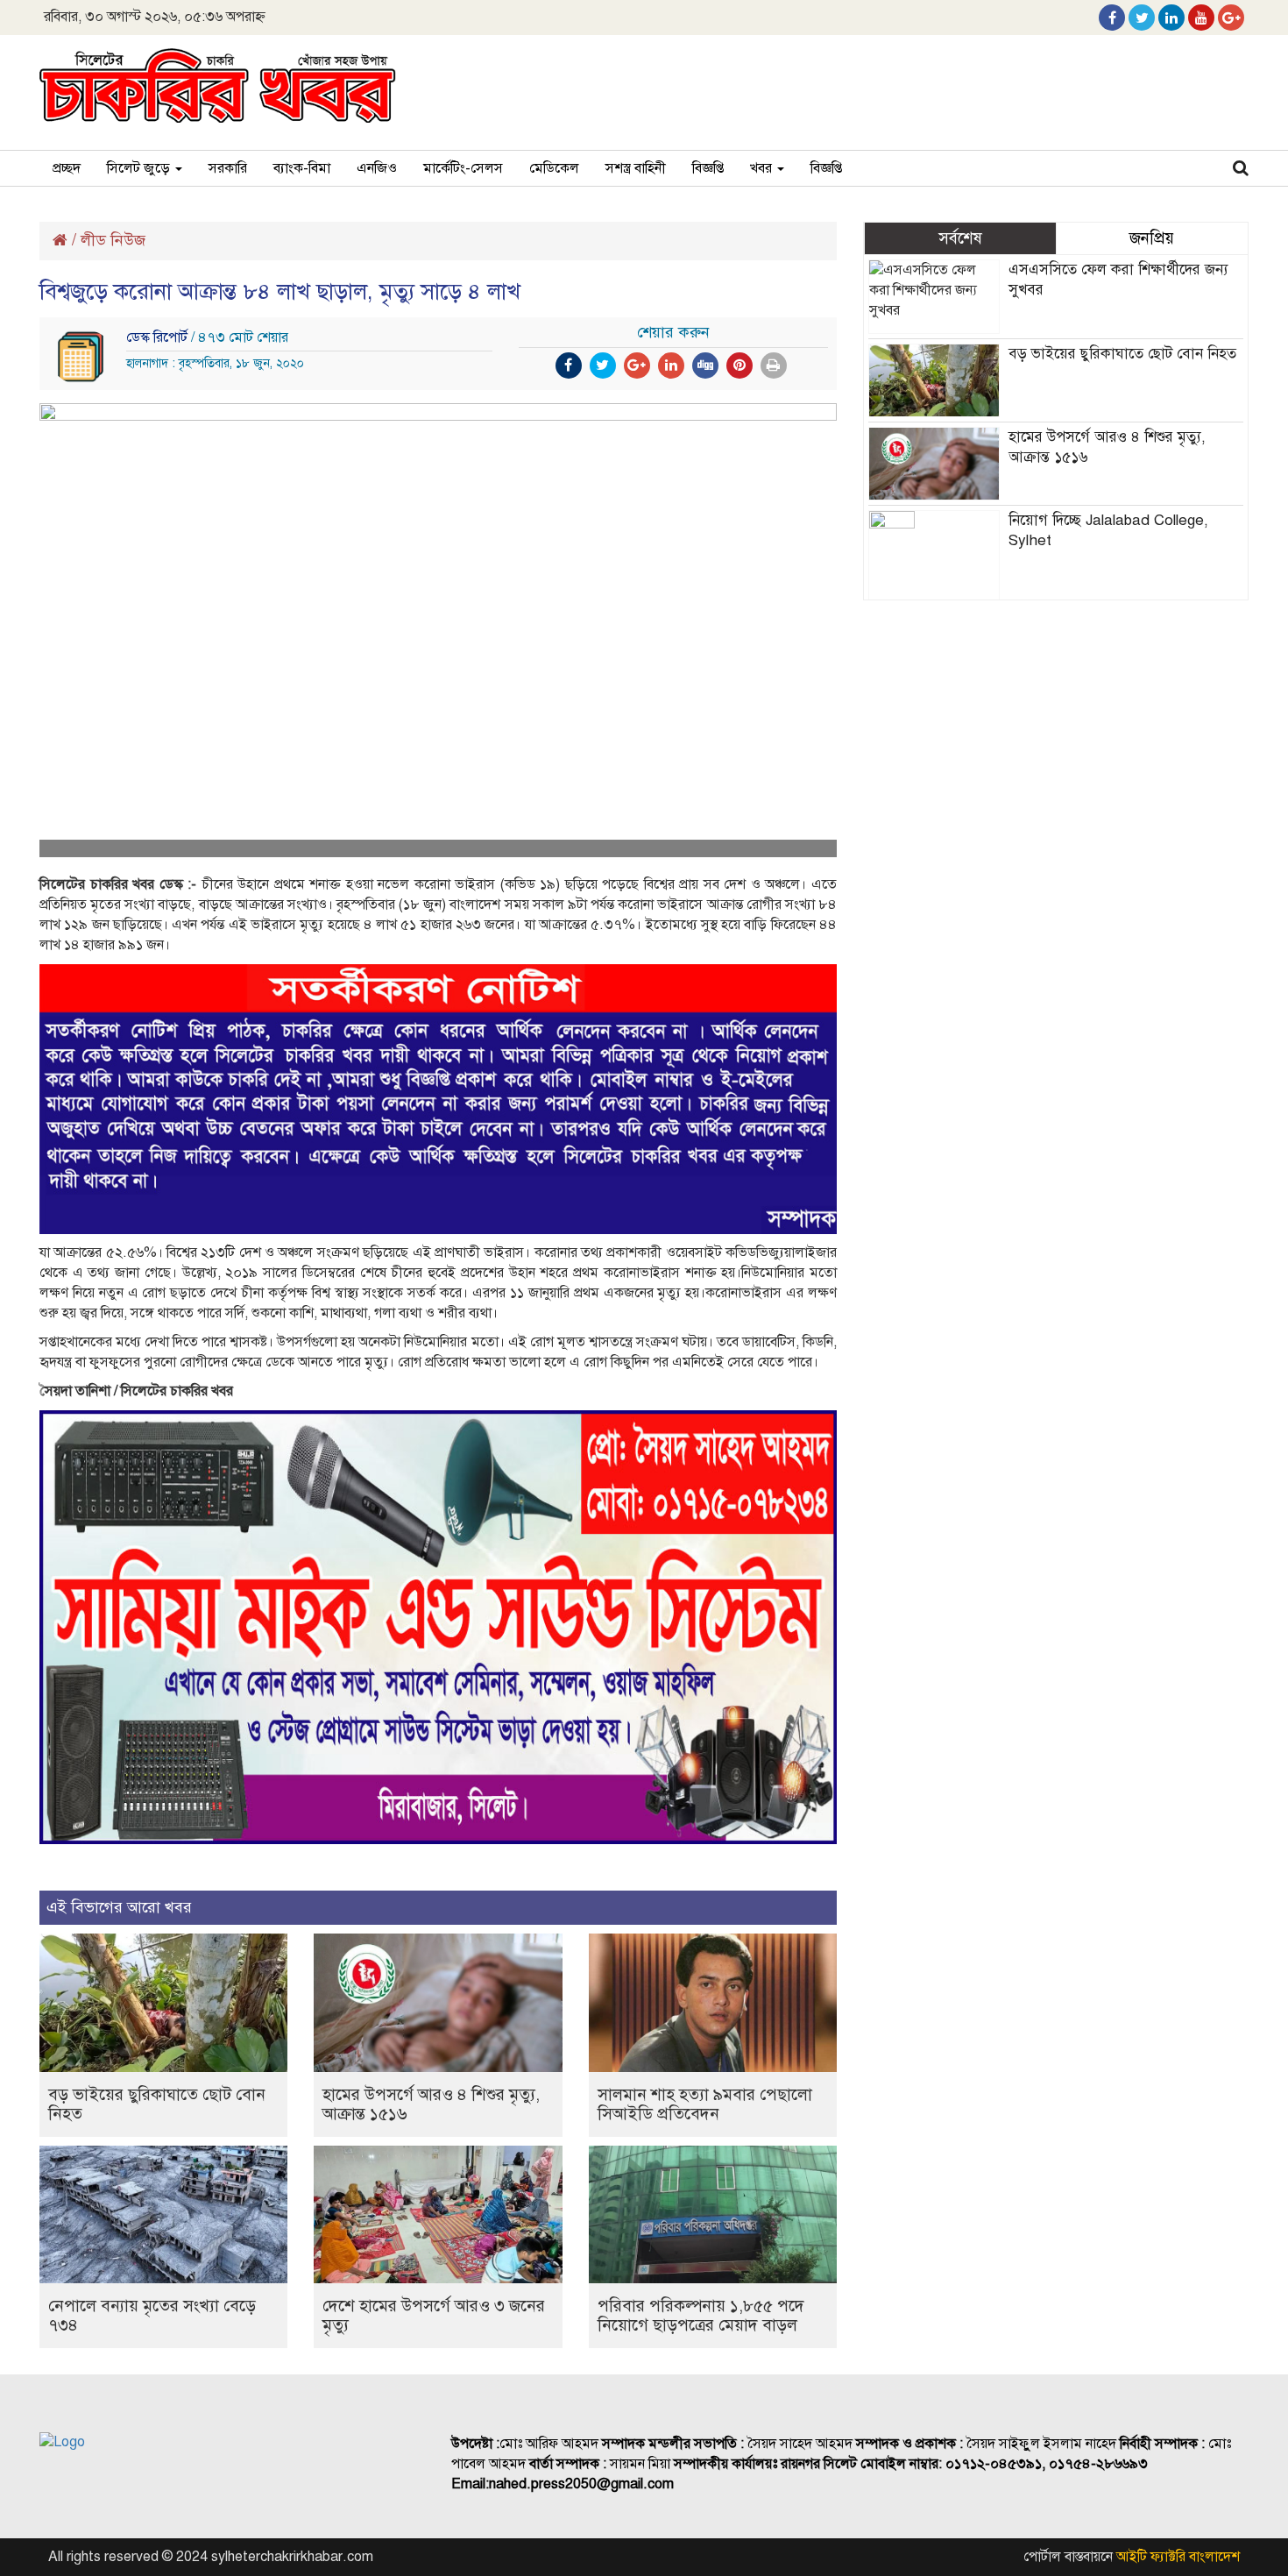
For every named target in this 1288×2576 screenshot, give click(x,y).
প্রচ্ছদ (67, 168)
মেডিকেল (554, 168)
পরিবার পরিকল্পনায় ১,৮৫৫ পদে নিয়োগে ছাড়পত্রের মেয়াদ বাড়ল (701, 2315)
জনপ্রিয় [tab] (1152, 238)
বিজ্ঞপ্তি (708, 168)
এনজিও (377, 168)
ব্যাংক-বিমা (302, 168)
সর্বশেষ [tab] (960, 238)
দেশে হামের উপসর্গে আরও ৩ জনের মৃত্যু (434, 2315)
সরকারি (228, 168)
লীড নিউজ (113, 240)
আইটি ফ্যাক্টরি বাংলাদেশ (1178, 2557)
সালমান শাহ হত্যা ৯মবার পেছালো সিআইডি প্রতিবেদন (705, 2104)
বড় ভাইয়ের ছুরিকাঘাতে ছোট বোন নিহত (157, 2104)
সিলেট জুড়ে (140, 168)
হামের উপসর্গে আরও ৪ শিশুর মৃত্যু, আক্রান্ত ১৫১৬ (431, 2104)
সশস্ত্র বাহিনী (636, 168)
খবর (763, 168)
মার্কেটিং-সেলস (463, 168)
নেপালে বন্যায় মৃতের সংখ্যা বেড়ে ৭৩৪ (152, 2315)
